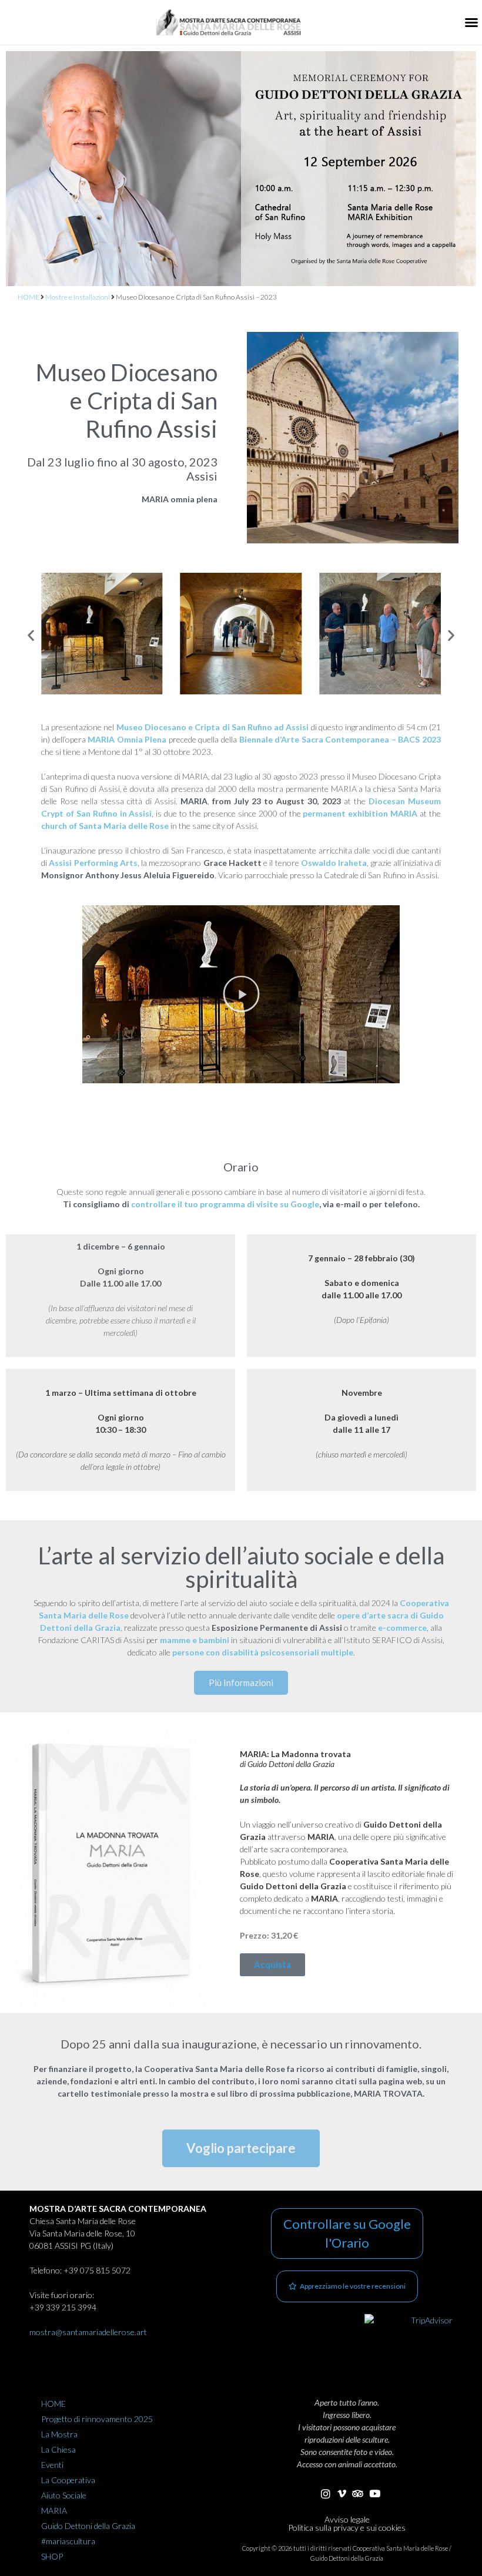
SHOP (52, 2556)
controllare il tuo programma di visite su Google (225, 1204)
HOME (29, 297)
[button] (471, 22)
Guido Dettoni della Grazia (88, 2526)
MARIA (54, 2510)
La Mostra (59, 2434)
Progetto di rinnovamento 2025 (97, 2419)
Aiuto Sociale (64, 2495)
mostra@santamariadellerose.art (88, 2332)
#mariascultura (68, 2541)
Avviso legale (347, 2519)
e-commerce (402, 1628)
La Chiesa (58, 2449)
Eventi (52, 2465)
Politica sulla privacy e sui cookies (347, 2528)
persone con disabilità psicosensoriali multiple (263, 1652)
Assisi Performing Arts (93, 863)
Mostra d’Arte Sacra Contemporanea (118, 2209)
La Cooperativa (68, 2480)
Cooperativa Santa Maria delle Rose (400, 2548)
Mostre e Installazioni (78, 297)
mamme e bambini (195, 1640)
